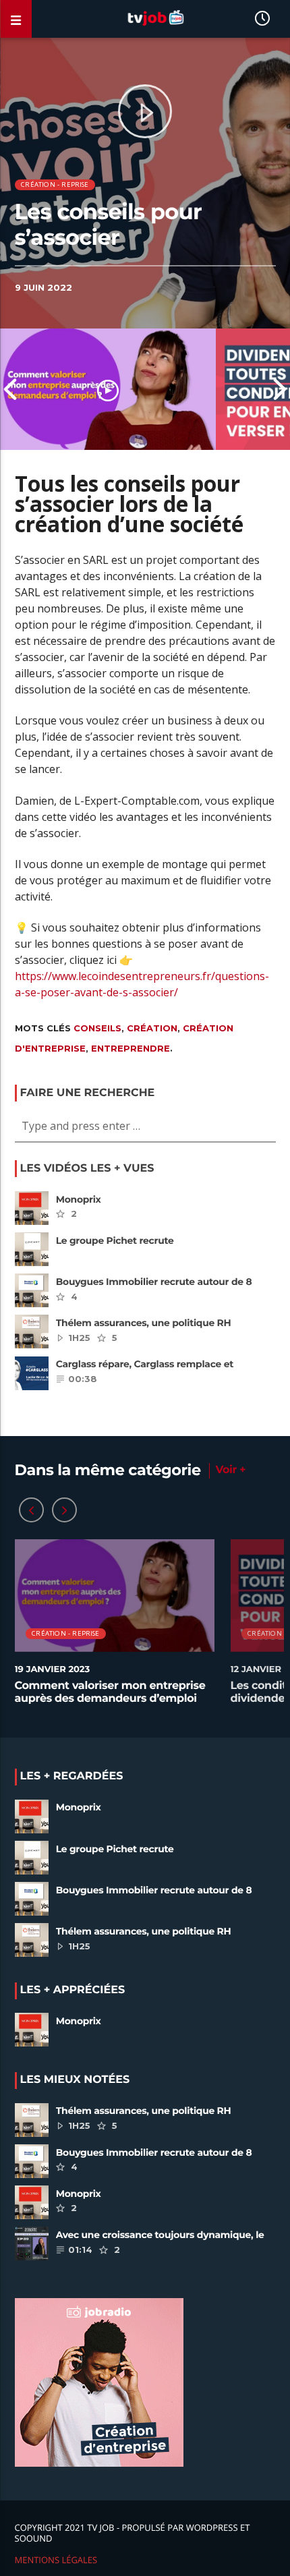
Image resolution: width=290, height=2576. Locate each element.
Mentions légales (56, 2560)
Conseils (97, 1028)
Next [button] (280, 389)
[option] (108, 389)
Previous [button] (10, 389)
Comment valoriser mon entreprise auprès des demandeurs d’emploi (110, 1692)
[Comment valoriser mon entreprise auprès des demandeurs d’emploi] (108, 389)
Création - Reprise (55, 184)
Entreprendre (130, 1048)
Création (152, 1028)
